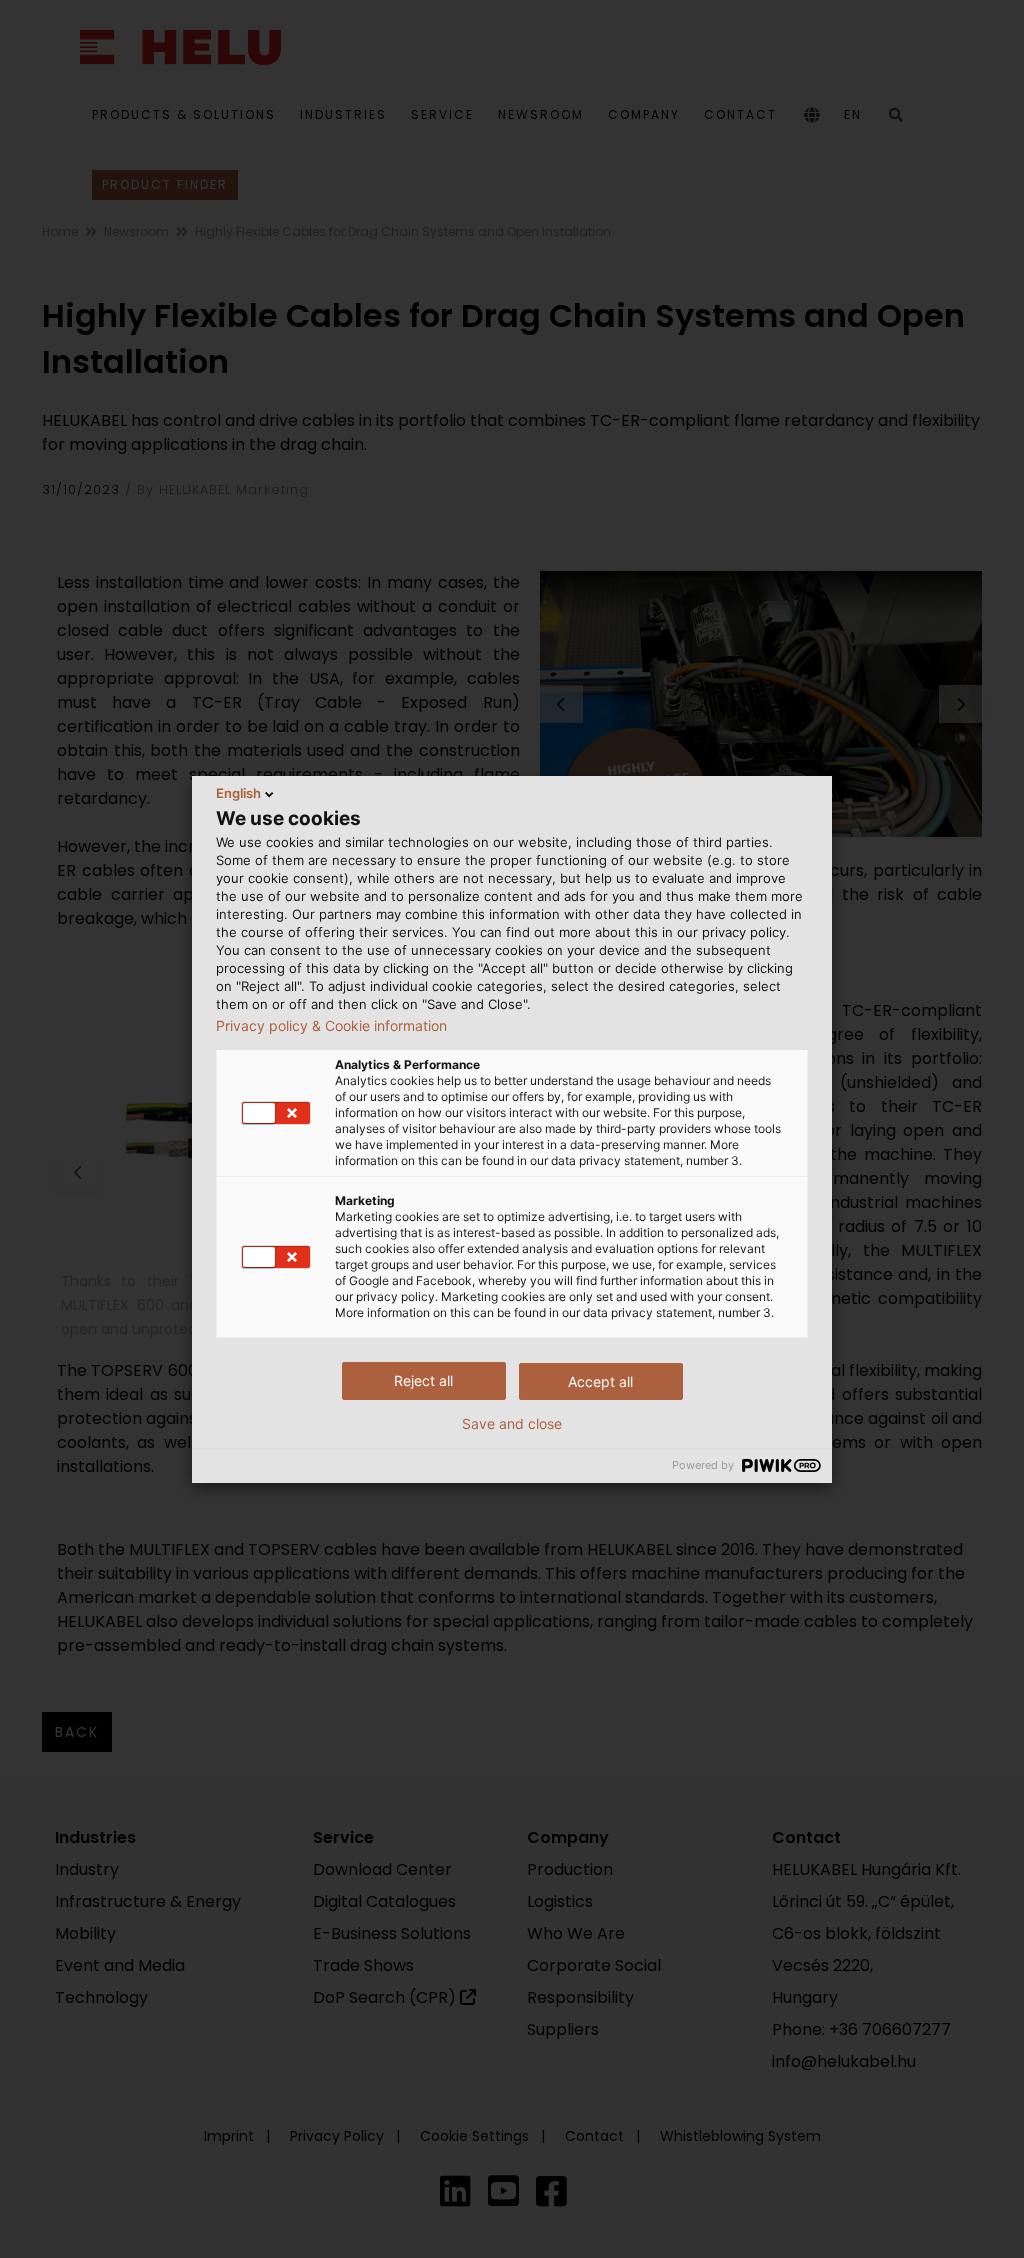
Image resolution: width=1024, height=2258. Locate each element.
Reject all (423, 1380)
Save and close (512, 1424)
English (238, 793)
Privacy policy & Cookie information (331, 1026)
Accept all (600, 1381)
